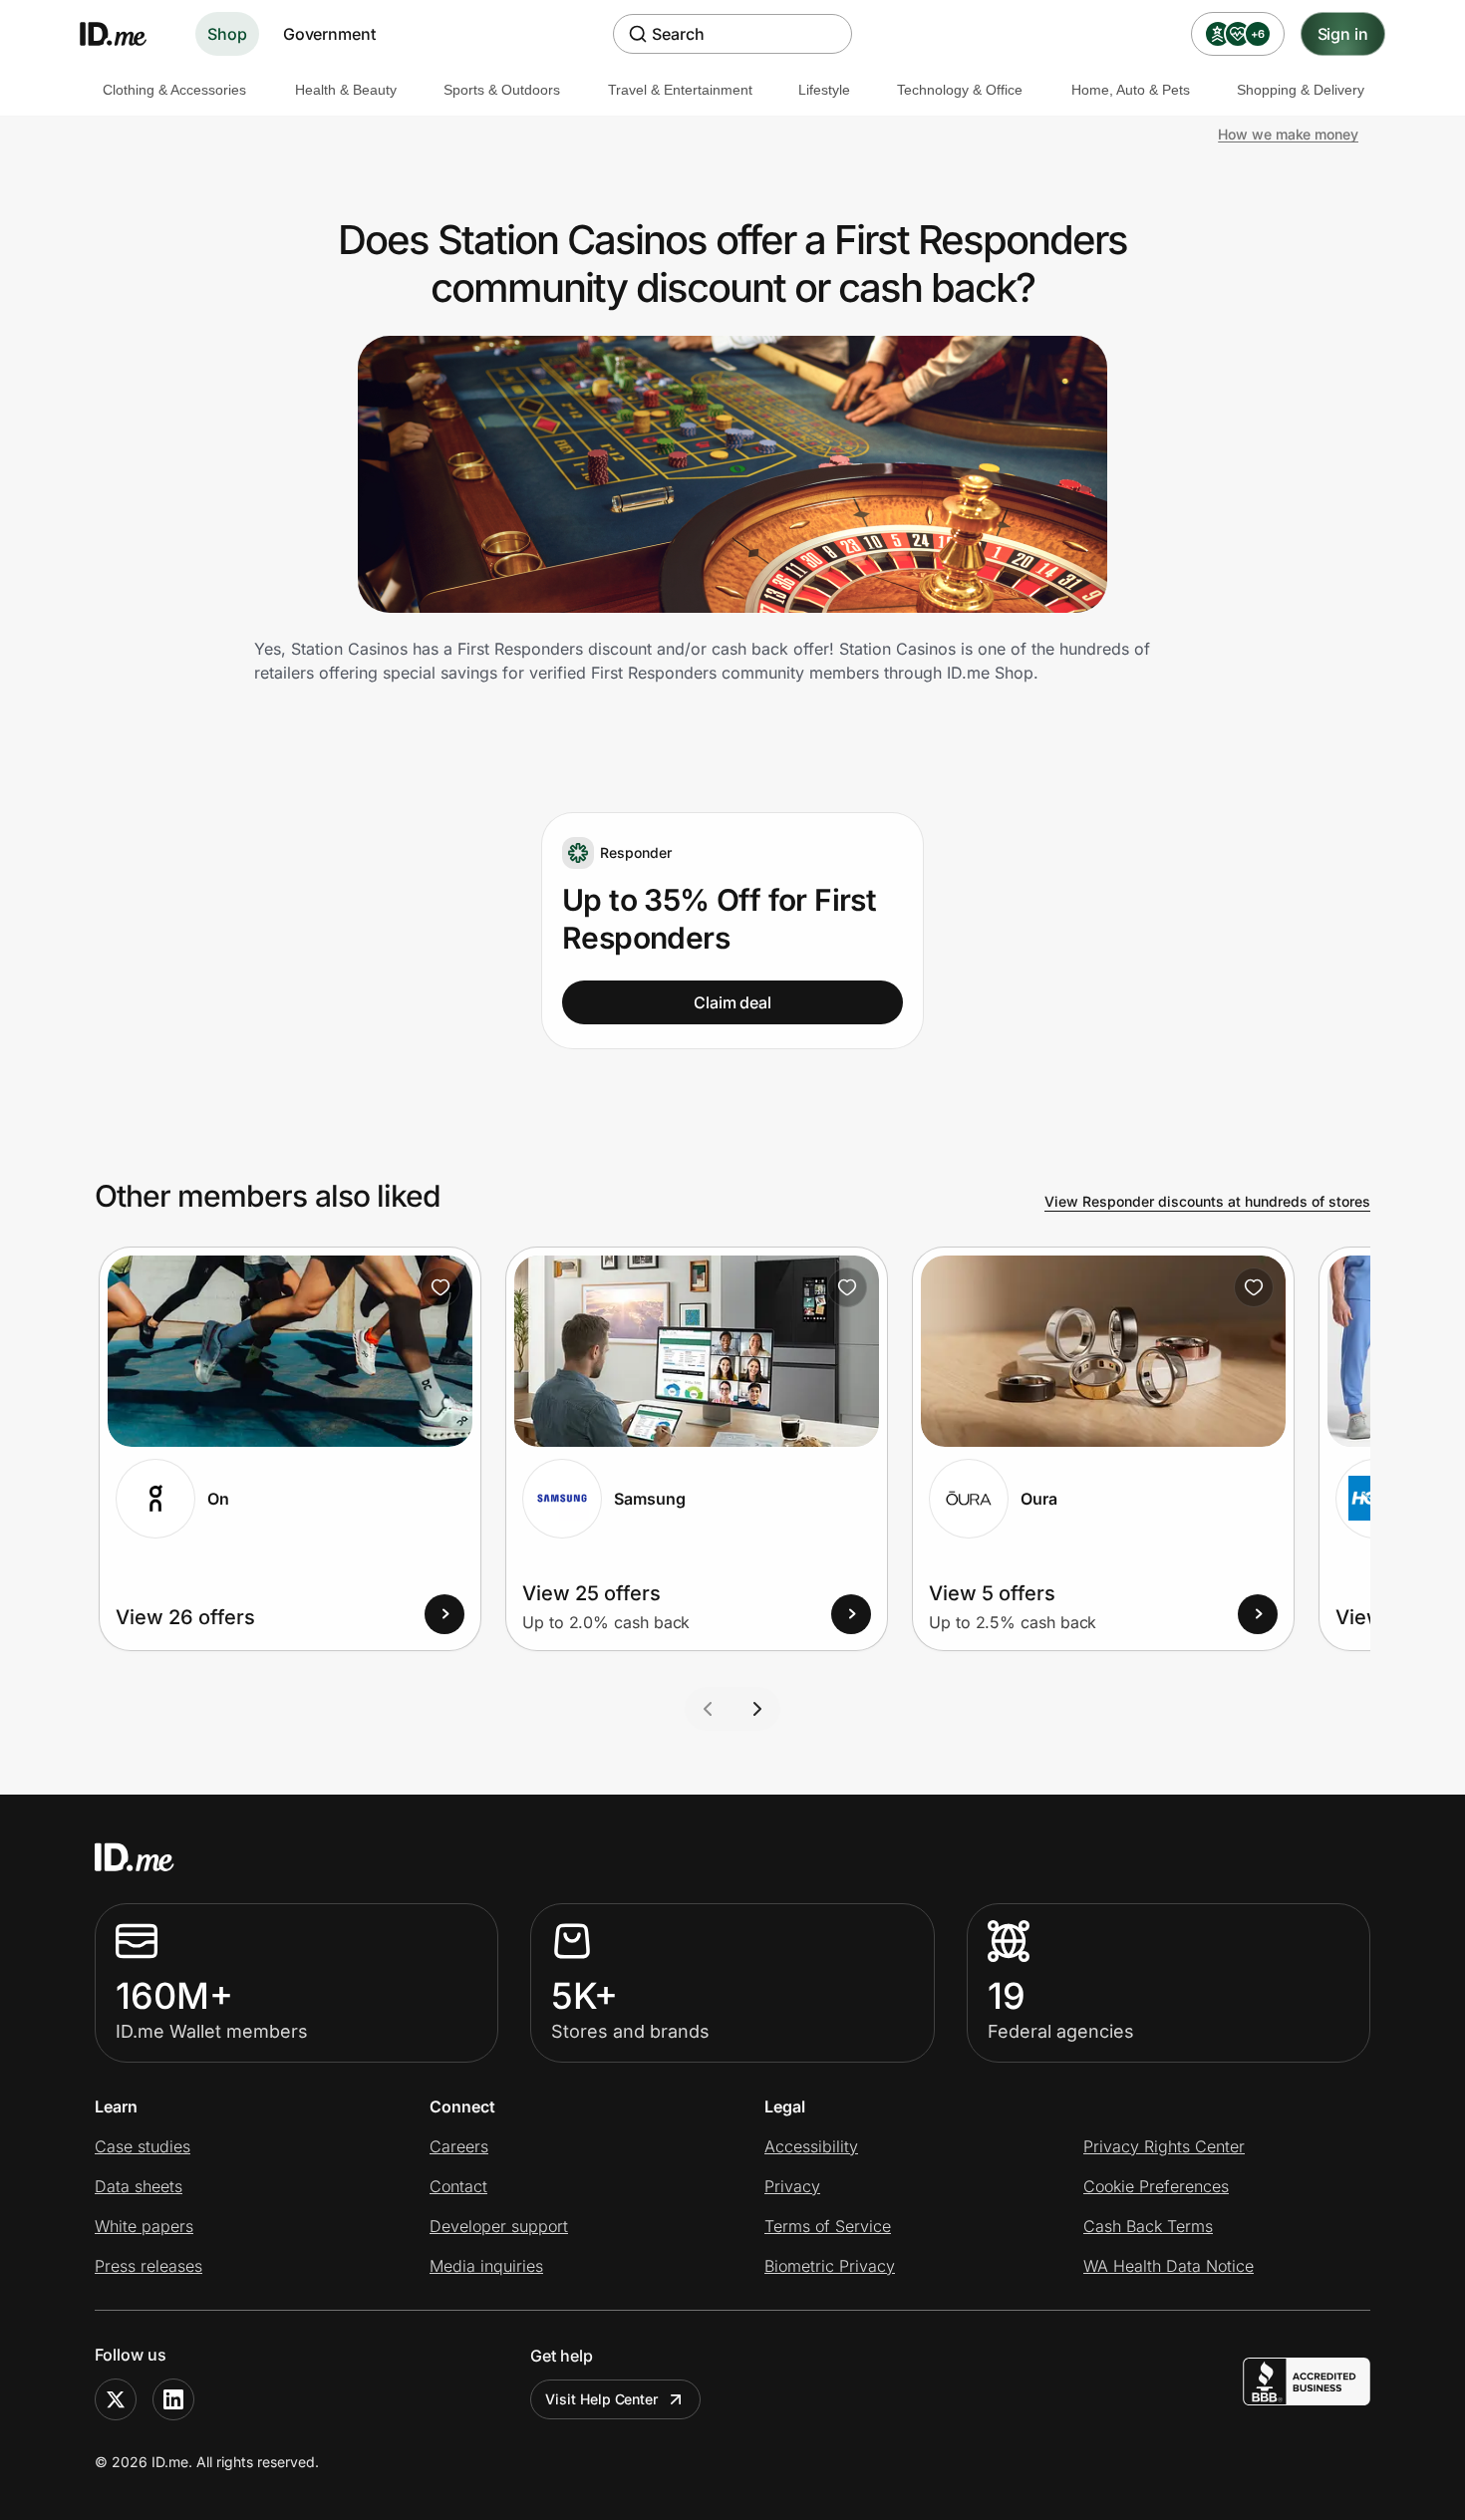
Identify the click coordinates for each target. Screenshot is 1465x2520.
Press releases (148, 2266)
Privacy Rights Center (1164, 2146)
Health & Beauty (346, 90)
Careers (459, 2146)
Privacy (792, 2186)
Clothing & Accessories (174, 90)
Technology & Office (960, 90)
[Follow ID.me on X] (116, 2399)
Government (329, 34)
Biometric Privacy (830, 2266)
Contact (458, 2186)
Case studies (143, 2146)
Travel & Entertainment (680, 90)
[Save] (440, 1287)
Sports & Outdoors (502, 90)
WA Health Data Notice (1169, 2266)
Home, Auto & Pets (1131, 90)
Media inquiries (486, 2266)
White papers (144, 2226)
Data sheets (139, 2186)
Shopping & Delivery (1301, 90)
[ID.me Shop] (126, 34)
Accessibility (811, 2146)
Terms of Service (828, 2226)
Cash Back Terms (1148, 2226)
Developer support (499, 2226)
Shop (227, 34)
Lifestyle (824, 90)
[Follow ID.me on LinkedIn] (173, 2399)
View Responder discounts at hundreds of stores (1207, 1201)
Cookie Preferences (1156, 2186)
